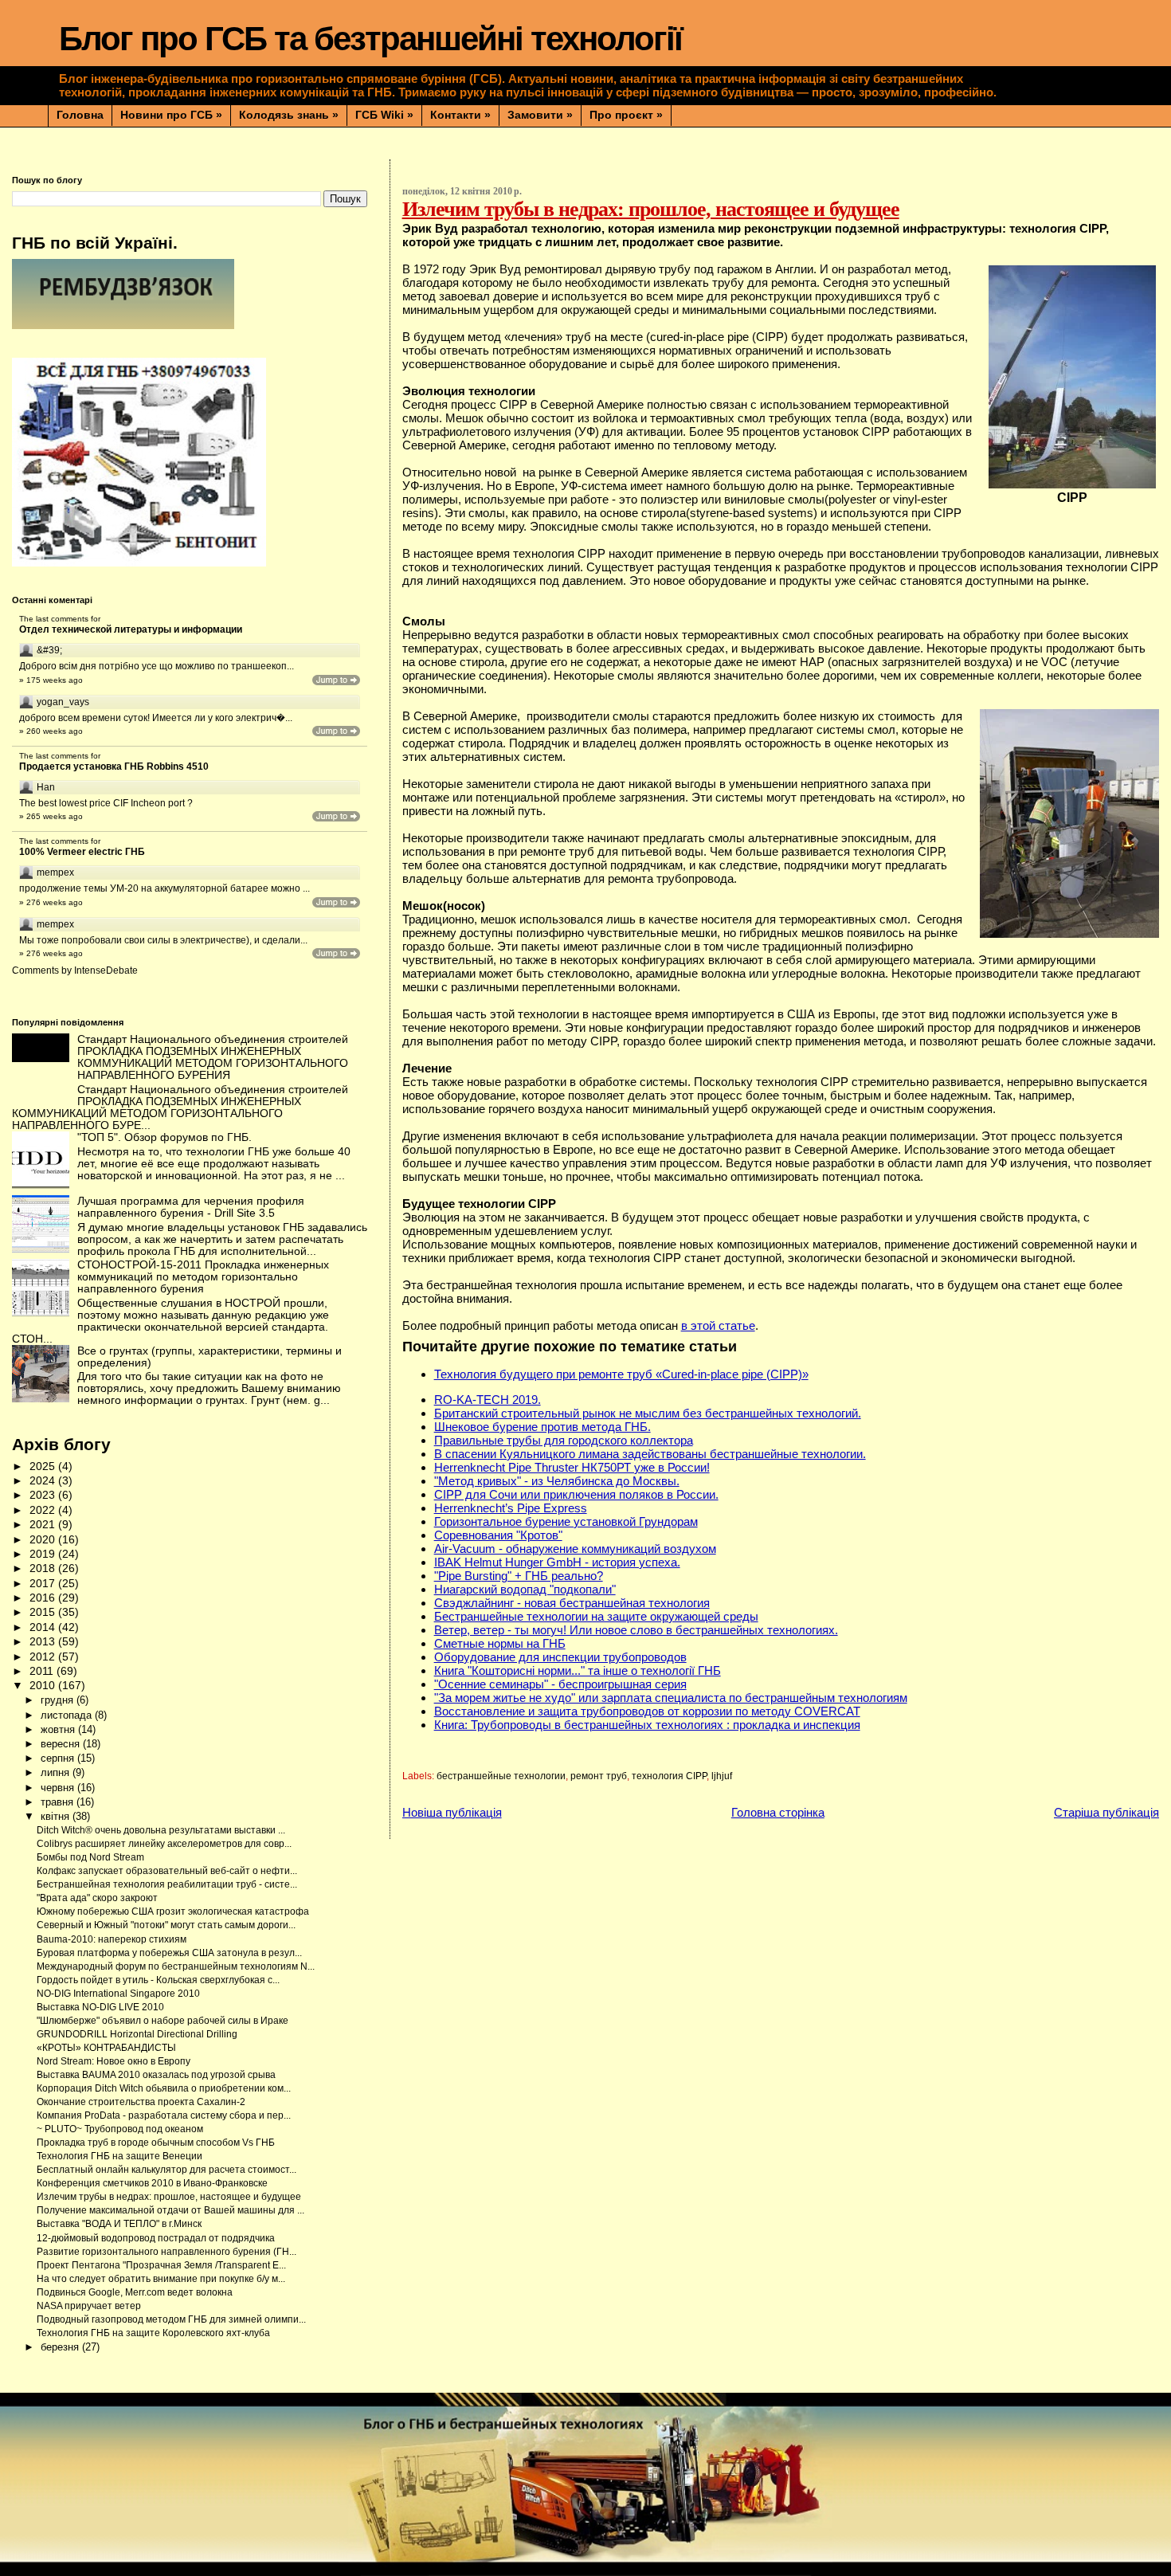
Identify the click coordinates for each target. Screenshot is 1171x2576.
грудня (59, 1700)
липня (57, 1772)
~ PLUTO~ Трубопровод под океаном (120, 2129)
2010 (44, 1686)
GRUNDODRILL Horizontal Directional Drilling (137, 2034)
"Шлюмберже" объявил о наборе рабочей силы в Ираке (163, 2021)
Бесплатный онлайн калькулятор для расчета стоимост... (166, 2170)
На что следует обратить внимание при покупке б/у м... (161, 2279)
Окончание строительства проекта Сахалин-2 (141, 2102)
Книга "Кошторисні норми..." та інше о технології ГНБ (578, 1670)
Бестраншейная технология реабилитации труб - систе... (167, 1884)
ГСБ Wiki (384, 115)
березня (61, 2347)
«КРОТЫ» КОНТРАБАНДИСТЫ (106, 2048)
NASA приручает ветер (89, 2306)
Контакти (460, 115)
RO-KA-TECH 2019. (488, 1400)
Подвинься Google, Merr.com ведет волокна (135, 2292)
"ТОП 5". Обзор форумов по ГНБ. (164, 1137)
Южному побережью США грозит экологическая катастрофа (173, 1911)
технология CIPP (669, 1776)
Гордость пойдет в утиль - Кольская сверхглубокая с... (158, 1980)
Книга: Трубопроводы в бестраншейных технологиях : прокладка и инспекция (647, 1725)
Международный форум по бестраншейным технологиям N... (176, 1966)
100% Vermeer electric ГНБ (82, 852)
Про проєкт (626, 115)
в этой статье (718, 1325)
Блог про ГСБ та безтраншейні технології (370, 39)
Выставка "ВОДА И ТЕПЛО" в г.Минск (119, 2224)
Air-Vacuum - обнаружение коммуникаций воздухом (575, 1549)
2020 (44, 1540)
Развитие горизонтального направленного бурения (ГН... (166, 2252)
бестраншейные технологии (501, 1776)
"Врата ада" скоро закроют (97, 1898)
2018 (44, 1568)
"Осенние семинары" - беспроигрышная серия (560, 1684)
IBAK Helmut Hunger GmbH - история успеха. (557, 1562)
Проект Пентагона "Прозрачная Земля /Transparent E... (161, 2265)
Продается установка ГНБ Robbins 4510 (114, 767)
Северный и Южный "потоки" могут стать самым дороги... (166, 1925)
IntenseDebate (106, 970)
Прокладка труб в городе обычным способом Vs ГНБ (156, 2143)
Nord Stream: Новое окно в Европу (114, 2061)
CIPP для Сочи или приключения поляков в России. (576, 1494)
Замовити (540, 115)
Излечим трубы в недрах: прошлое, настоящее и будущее (169, 2197)
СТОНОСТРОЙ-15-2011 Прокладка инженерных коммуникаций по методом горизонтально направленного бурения (203, 1277)
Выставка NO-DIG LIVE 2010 (100, 2007)
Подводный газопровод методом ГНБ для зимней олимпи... (171, 2319)
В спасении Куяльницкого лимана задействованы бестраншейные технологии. (650, 1454)
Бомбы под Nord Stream (90, 1857)
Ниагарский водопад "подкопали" (525, 1589)
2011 (43, 1671)
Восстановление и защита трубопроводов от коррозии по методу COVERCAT (647, 1711)
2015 (44, 1612)
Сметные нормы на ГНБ (500, 1643)
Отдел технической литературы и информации (131, 629)
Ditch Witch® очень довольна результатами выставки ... (161, 1830)
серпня (59, 1758)
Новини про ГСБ (171, 115)
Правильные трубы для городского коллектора (564, 1440)
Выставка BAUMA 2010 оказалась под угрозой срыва (156, 2075)
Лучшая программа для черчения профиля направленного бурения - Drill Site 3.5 (191, 1207)
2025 (44, 1466)
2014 (44, 1627)
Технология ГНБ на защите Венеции (119, 2156)
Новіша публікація (452, 1812)
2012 (44, 1657)
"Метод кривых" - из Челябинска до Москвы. (557, 1481)
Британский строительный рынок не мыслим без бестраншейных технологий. (648, 1413)
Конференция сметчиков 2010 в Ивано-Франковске (152, 2183)
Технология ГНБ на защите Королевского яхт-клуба (153, 2333)
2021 (44, 1525)
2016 (44, 1598)
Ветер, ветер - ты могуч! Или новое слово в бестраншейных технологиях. (636, 1630)
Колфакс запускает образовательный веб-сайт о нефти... (167, 1871)
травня (59, 1802)
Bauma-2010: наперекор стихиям (112, 1939)
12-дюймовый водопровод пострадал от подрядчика (156, 2238)
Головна (80, 115)
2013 (44, 1642)
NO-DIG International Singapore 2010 (118, 1994)
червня (59, 1788)
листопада (68, 1715)
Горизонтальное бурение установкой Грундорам (566, 1521)
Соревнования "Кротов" (498, 1535)
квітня (57, 1816)
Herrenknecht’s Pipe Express (511, 1508)
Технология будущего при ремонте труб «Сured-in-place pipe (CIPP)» (621, 1374)
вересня (62, 1744)
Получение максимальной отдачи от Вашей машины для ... (170, 2210)
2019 (44, 1554)
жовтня (59, 1729)
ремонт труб (599, 1776)
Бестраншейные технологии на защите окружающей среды (596, 1616)
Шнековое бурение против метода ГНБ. (542, 1427)
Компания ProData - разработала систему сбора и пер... (164, 2115)
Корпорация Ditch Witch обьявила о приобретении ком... (164, 2088)
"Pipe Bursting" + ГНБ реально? (519, 1576)
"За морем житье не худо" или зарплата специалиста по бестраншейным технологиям (671, 1698)
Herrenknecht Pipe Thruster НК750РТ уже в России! (572, 1467)
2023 (44, 1495)
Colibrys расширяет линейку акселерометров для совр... (164, 1844)
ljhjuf (722, 1776)
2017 (44, 1584)
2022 (44, 1510)
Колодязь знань (289, 115)
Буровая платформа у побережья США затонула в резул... (169, 1953)
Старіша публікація (1106, 1812)
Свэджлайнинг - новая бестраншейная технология (572, 1603)
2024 (44, 1481)
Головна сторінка (778, 1812)
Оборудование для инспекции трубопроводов (560, 1657)
